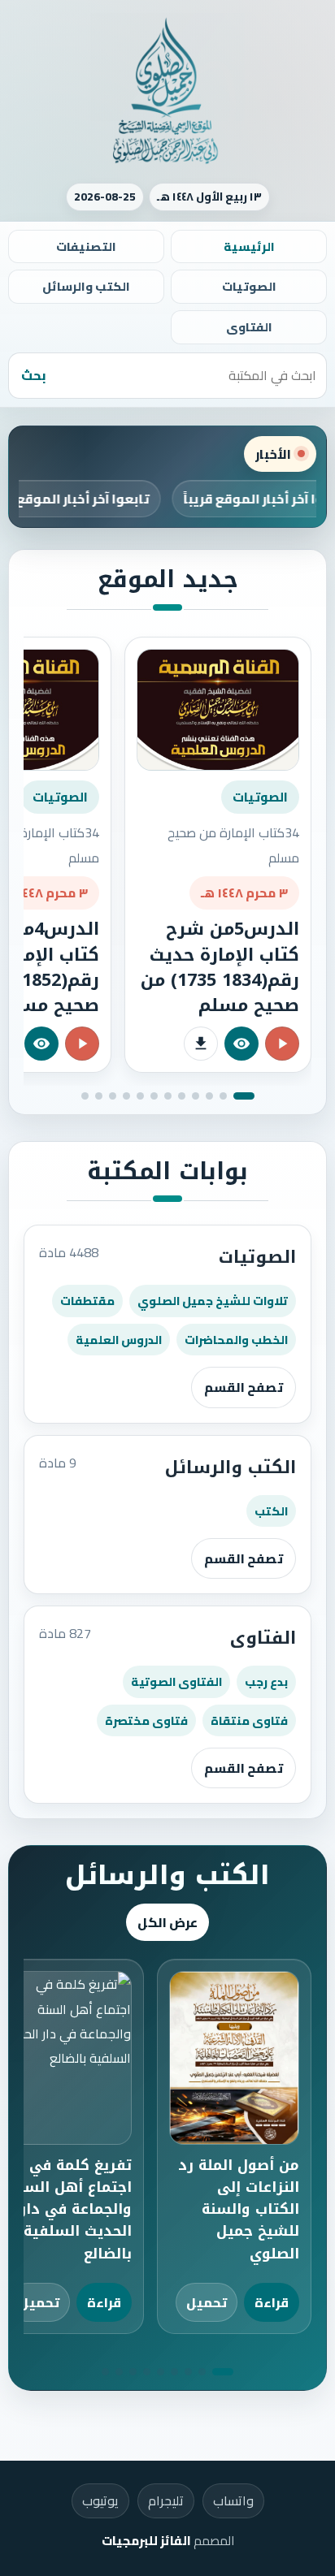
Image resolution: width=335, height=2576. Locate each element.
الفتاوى (249, 327)
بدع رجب (266, 1681)
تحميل (207, 2302)
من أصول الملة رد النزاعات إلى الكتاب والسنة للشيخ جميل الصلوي (239, 2209)
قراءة (272, 2302)
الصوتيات (249, 286)
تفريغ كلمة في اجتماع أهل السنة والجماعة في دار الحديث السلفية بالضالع (71, 2209)
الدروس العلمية (119, 1340)
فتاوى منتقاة (249, 1720)
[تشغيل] (282, 1044)
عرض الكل (167, 1922)
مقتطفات (87, 1301)
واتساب (233, 2500)
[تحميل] (201, 1044)
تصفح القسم (244, 1387)
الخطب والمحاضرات (236, 1340)
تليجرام (166, 2500)
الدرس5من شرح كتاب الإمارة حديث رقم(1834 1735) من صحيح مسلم (220, 967)
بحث (34, 375)
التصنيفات (86, 246)
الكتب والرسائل (86, 286)
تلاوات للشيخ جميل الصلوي (213, 1301)
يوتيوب (100, 2500)
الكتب (271, 1511)
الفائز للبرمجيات (146, 2541)
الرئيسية (249, 246)
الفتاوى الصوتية (176, 1681)
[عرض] (241, 1044)
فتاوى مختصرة (146, 1720)
